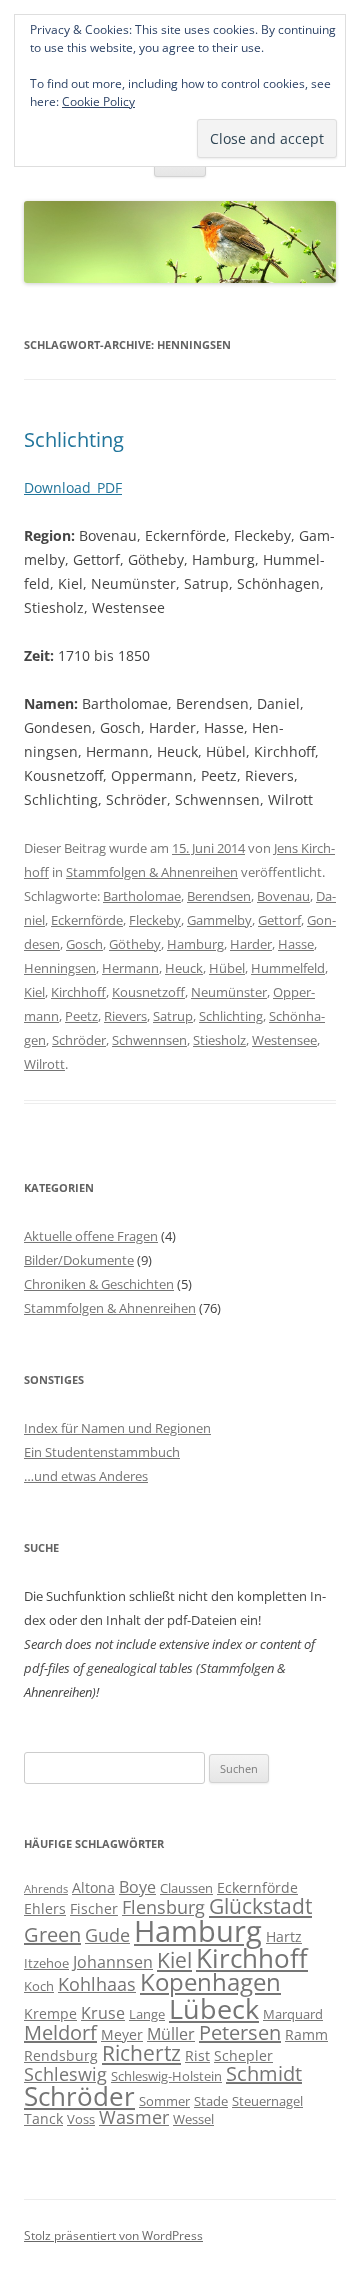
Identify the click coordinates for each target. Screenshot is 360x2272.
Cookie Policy (98, 101)
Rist (197, 2055)
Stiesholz (219, 1040)
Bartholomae (142, 896)
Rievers (125, 1016)
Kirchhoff (78, 992)
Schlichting (74, 439)
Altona (93, 1887)
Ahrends (46, 1889)
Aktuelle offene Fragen (91, 1236)
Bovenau (283, 896)
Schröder (79, 1040)
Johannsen (113, 1962)
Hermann (130, 968)
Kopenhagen (210, 1982)
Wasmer (134, 2117)
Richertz (141, 2053)
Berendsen (219, 896)
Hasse (296, 944)
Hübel (227, 968)
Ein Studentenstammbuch (102, 1452)
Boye (137, 1887)
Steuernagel (267, 2101)
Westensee (284, 1040)
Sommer (164, 2101)
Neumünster (229, 992)
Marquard (293, 2014)
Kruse (103, 2013)
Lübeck (214, 2008)
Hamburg (195, 944)
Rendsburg (61, 2055)
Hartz (284, 1936)
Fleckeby (155, 920)
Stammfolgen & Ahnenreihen (152, 872)
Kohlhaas (97, 1984)
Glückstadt (260, 1906)
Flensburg (163, 1907)
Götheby (135, 944)
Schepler (243, 2055)
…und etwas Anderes (86, 1476)
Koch (39, 1986)
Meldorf (60, 2032)
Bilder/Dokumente (79, 1260)
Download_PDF (73, 487)
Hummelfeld (288, 968)
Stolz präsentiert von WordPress (113, 2235)
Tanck (43, 2118)
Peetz (81, 1016)
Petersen (240, 2032)
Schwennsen (149, 1040)
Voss (81, 2119)
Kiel (34, 992)
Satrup (173, 1016)
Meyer (122, 2034)
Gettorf (279, 920)
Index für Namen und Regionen (117, 1428)
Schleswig (65, 2074)
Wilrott (44, 1064)
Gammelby (219, 920)
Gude (107, 1935)
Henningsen (60, 968)
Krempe (50, 2013)
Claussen (186, 1888)
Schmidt (264, 2073)
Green (52, 1934)
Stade (211, 2101)
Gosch (84, 944)
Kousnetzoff (148, 992)
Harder (251, 944)
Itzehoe (46, 1963)
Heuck (184, 968)
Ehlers (45, 1908)
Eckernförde (87, 920)
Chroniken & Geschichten (99, 1284)
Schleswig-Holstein (166, 2076)
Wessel (193, 2119)
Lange (147, 2014)
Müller (171, 2034)
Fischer (94, 1908)
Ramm (306, 2034)
